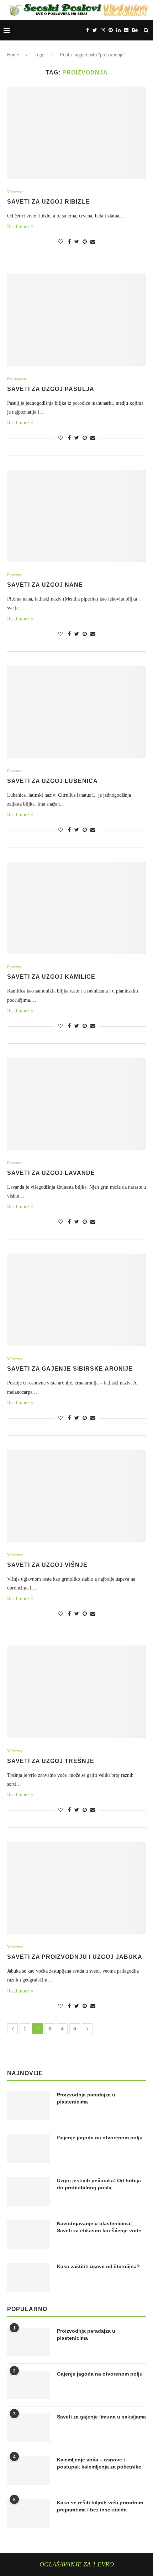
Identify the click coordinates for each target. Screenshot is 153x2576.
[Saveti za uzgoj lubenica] (76, 712)
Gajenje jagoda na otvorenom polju (100, 2138)
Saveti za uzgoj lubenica (52, 781)
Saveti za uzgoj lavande (51, 1173)
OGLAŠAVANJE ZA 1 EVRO (77, 2564)
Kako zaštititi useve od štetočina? (98, 2266)
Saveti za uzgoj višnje (47, 1565)
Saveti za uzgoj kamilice (51, 977)
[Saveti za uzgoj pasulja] (76, 320)
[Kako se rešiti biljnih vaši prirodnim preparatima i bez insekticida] (28, 2514)
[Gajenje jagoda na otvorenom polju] (28, 2149)
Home (13, 55)
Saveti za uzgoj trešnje (51, 1761)
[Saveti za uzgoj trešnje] (76, 1692)
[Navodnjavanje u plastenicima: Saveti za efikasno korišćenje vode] (28, 2234)
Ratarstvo (15, 575)
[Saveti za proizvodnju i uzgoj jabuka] (76, 1888)
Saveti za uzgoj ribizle (48, 202)
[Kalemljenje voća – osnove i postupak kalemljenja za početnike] (28, 2471)
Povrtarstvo (17, 378)
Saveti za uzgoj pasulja (51, 389)
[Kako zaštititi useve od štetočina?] (28, 2277)
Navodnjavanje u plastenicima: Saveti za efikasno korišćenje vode (99, 2227)
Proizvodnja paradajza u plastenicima (86, 2098)
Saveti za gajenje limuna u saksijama (101, 2417)
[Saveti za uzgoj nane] (76, 516)
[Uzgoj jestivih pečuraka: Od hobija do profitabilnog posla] (28, 2191)
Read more (18, 226)
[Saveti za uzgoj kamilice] (76, 908)
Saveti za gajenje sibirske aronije (70, 1369)
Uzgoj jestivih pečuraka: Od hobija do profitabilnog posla (99, 2184)
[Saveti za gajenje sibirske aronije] (76, 1300)
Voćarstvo (15, 192)
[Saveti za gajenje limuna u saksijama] (28, 2428)
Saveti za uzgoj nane (45, 585)
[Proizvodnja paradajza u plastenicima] (28, 2106)
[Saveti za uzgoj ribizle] (76, 133)
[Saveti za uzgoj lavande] (76, 1104)
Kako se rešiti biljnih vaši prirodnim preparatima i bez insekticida (100, 2506)
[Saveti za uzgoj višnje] (76, 1496)
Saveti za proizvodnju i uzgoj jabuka (75, 1957)
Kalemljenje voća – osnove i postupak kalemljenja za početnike (99, 2463)
